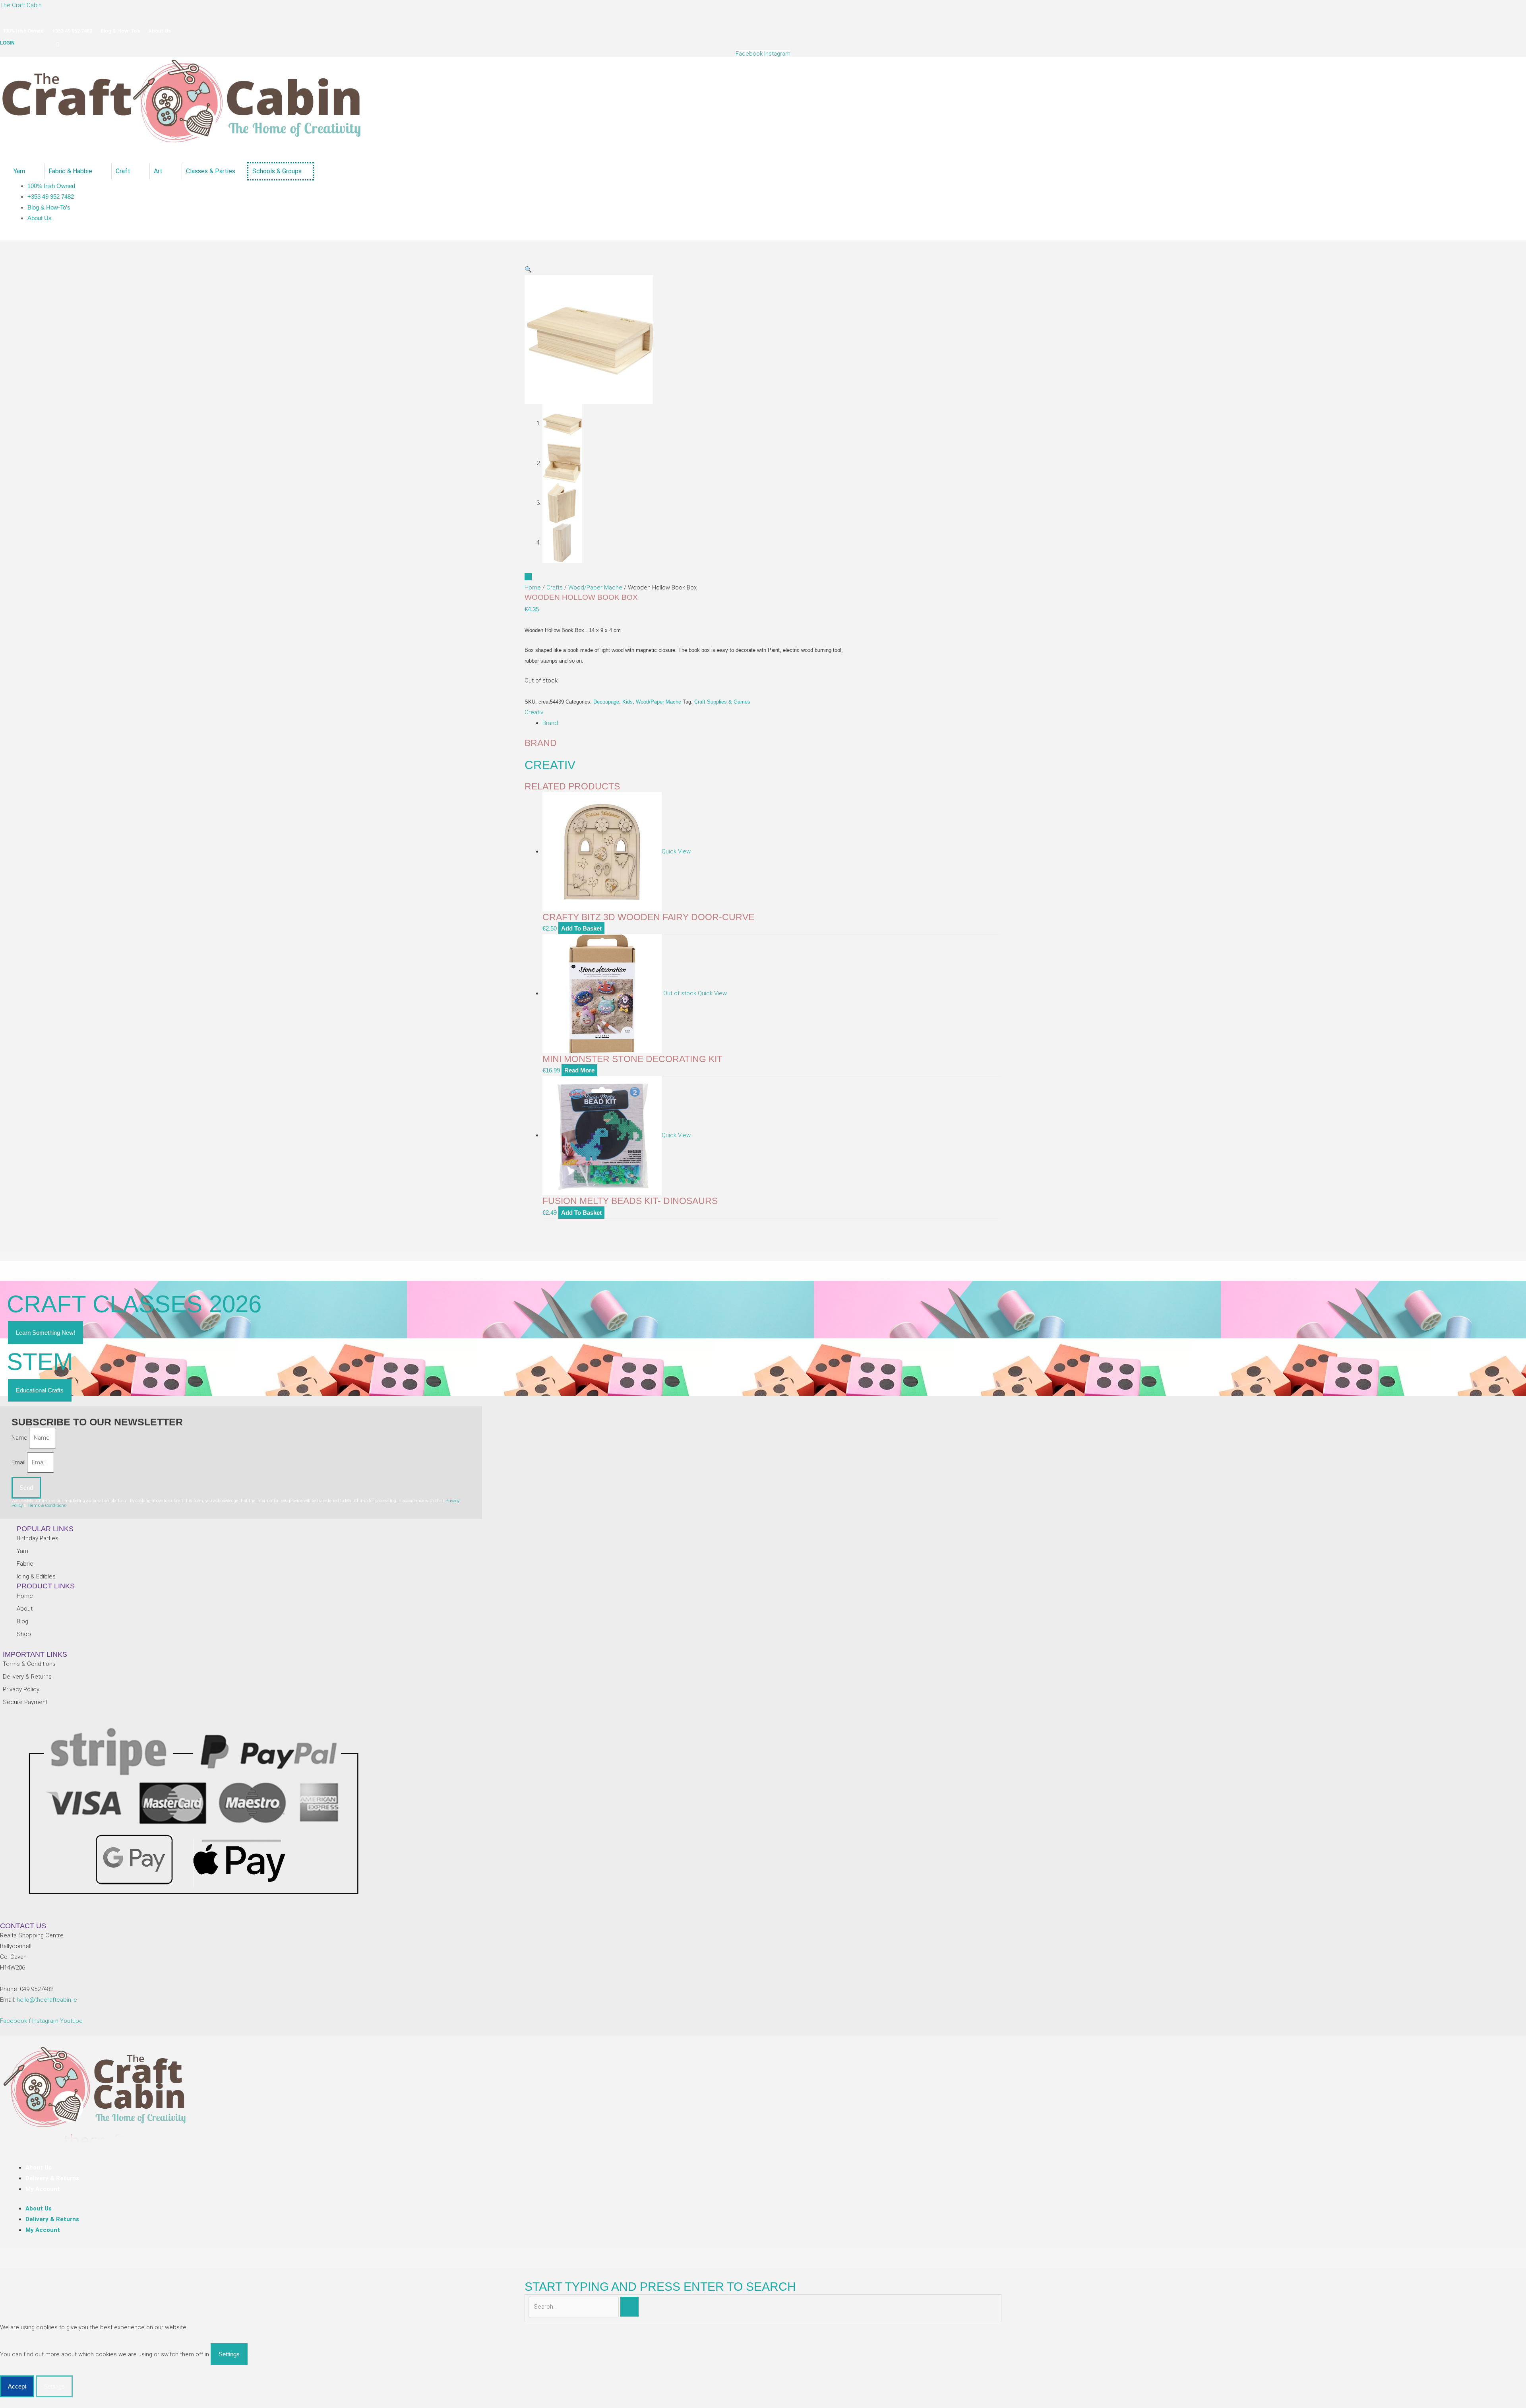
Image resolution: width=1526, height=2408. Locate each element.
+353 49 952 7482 (72, 31)
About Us (160, 31)
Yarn (19, 171)
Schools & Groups (277, 171)
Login (7, 43)
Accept (17, 2386)
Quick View (676, 851)
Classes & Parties (211, 171)
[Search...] (574, 2307)
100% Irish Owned (23, 31)
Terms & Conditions (47, 1505)
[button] (528, 269)
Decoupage (606, 702)
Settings (54, 2386)
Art (158, 171)
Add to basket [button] (581, 928)
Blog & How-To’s (120, 31)
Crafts (555, 587)
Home (533, 587)
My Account (43, 2189)
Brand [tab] (550, 723)
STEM (40, 1362)
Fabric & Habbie (70, 171)
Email (19, 1462)
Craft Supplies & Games (722, 702)
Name (20, 1438)
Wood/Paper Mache (595, 587)
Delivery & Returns (52, 2178)
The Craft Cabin (21, 5)
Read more (579, 1070)
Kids (627, 702)
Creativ (534, 712)
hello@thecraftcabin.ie (47, 2000)
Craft (123, 171)
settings (229, 2354)
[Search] (629, 2307)
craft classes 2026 (134, 1304)
